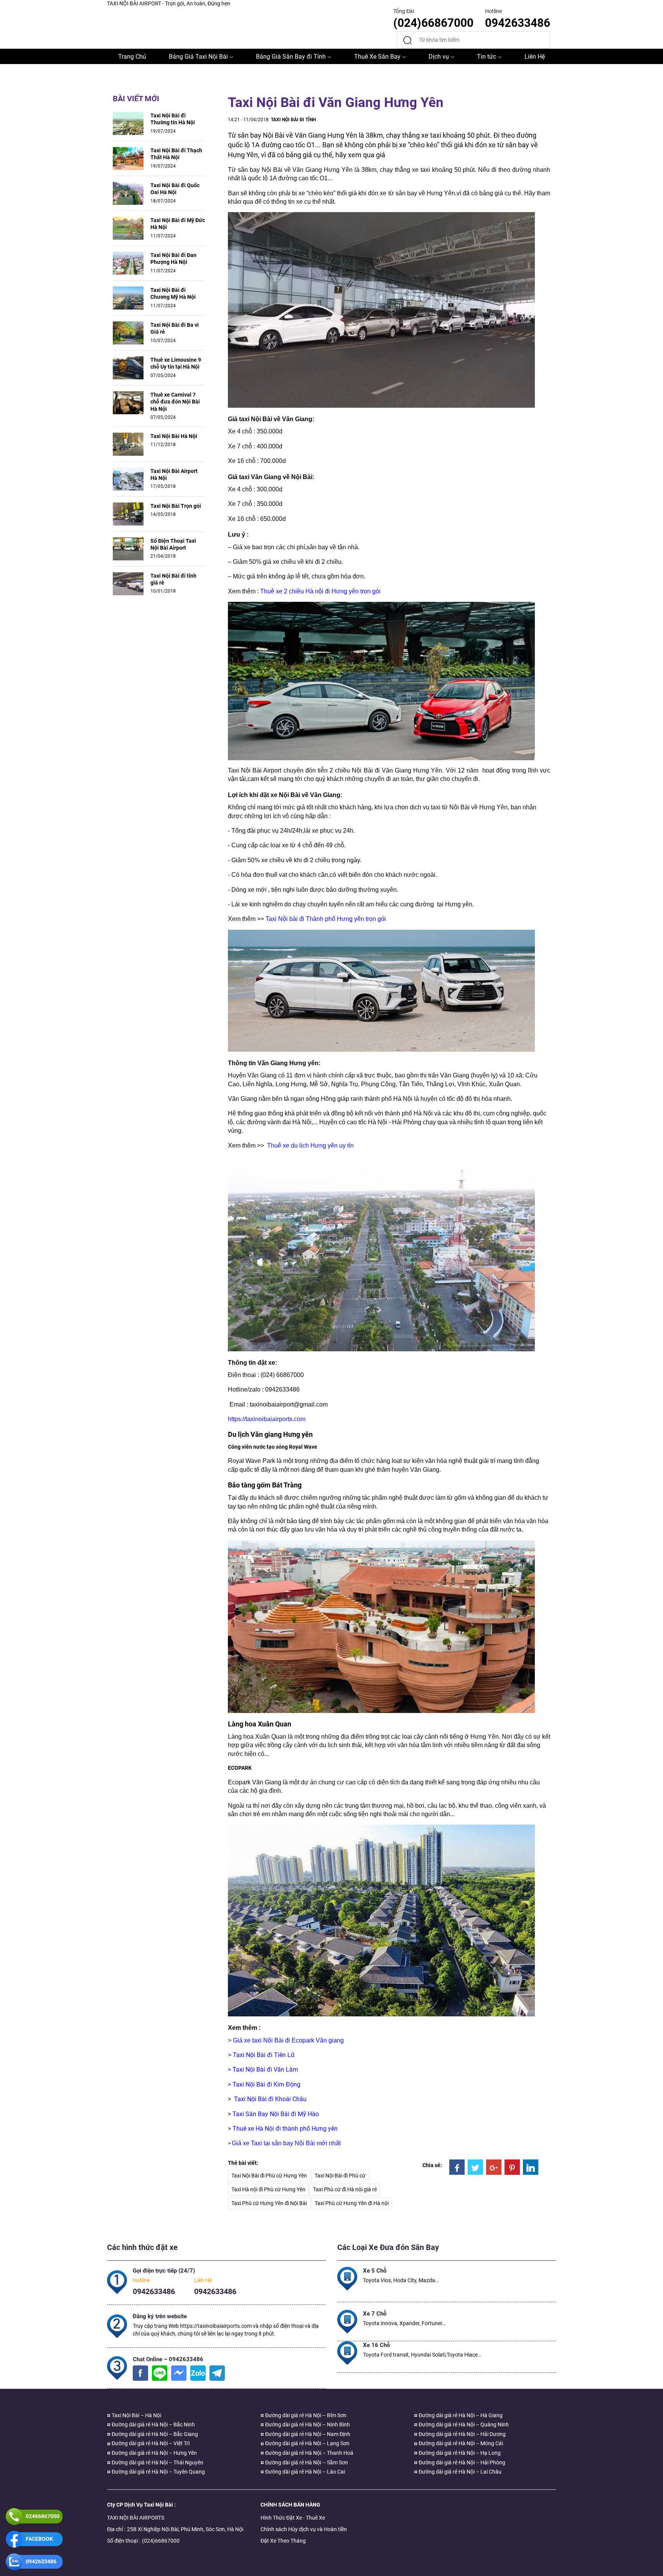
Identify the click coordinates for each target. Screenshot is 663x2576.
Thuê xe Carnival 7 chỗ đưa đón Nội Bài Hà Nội (175, 402)
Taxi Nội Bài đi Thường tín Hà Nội (173, 119)
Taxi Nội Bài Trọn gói (176, 506)
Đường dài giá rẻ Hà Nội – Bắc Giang (154, 2434)
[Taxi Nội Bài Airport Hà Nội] (128, 478)
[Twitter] (475, 2167)
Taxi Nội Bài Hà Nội (174, 436)
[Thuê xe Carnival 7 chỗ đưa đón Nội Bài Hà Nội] (128, 402)
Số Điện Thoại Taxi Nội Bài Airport (173, 544)
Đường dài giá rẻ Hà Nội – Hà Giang (460, 2415)
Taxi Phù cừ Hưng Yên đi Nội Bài (269, 2203)
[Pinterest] (512, 2167)
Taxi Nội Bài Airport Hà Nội (174, 474)
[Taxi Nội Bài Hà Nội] (128, 443)
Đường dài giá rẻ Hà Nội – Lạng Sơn (307, 2443)
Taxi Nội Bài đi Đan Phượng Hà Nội (173, 259)
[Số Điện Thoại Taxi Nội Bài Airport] (128, 548)
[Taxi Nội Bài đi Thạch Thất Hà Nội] (128, 158)
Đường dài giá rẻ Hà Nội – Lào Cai (304, 2472)
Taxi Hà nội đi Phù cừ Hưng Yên (268, 2189)
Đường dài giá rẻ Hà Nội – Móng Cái (460, 2443)
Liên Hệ (535, 57)
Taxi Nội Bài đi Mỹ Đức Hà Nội (178, 224)
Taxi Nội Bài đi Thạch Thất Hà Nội (176, 154)
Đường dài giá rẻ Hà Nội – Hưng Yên (154, 2453)
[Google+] (494, 2167)
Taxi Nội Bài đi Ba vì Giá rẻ (175, 328)
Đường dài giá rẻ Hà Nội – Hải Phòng (461, 2462)
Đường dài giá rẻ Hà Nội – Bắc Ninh (153, 2424)
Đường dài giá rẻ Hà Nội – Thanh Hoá (309, 2453)
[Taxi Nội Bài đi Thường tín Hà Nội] (128, 123)
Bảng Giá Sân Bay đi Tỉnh (291, 57)
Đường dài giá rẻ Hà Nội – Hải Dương (462, 2434)
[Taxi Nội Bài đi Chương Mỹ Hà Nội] (128, 298)
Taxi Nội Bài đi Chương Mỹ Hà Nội (173, 293)
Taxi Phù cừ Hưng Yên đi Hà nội (352, 2203)
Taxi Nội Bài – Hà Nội (136, 2415)
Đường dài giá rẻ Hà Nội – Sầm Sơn (306, 2462)
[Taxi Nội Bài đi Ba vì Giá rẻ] (128, 333)
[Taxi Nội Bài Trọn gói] (128, 513)
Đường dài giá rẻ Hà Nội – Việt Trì (150, 2443)
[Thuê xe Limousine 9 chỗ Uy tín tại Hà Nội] (128, 367)
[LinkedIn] (531, 2167)
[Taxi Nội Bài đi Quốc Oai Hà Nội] (128, 193)
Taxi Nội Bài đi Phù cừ (340, 2176)
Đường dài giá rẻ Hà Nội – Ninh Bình (307, 2424)
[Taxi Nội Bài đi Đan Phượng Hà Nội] (128, 263)
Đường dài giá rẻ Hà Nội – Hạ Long (459, 2453)
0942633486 (154, 2291)
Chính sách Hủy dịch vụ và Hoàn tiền (304, 2529)
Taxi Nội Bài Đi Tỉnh (293, 120)
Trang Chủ (132, 57)
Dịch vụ (439, 57)
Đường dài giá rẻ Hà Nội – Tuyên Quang (158, 2472)
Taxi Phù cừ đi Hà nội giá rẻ (345, 2189)
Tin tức (487, 57)
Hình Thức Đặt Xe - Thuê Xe (293, 2518)
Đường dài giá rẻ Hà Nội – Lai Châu (459, 2472)
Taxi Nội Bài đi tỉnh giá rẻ (173, 579)
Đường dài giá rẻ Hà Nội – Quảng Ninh (463, 2424)
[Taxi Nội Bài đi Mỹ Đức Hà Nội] (128, 228)
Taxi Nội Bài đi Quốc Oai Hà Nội (175, 189)
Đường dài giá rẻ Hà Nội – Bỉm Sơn (305, 2415)
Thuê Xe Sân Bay (377, 57)
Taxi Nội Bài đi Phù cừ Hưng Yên (269, 2176)
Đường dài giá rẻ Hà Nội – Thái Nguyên (157, 2462)
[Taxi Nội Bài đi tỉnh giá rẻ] (128, 583)
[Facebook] (457, 2167)
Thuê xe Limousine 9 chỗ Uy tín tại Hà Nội (176, 363)
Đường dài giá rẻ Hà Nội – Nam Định (307, 2434)
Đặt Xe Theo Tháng (283, 2541)
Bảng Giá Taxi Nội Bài (198, 57)
